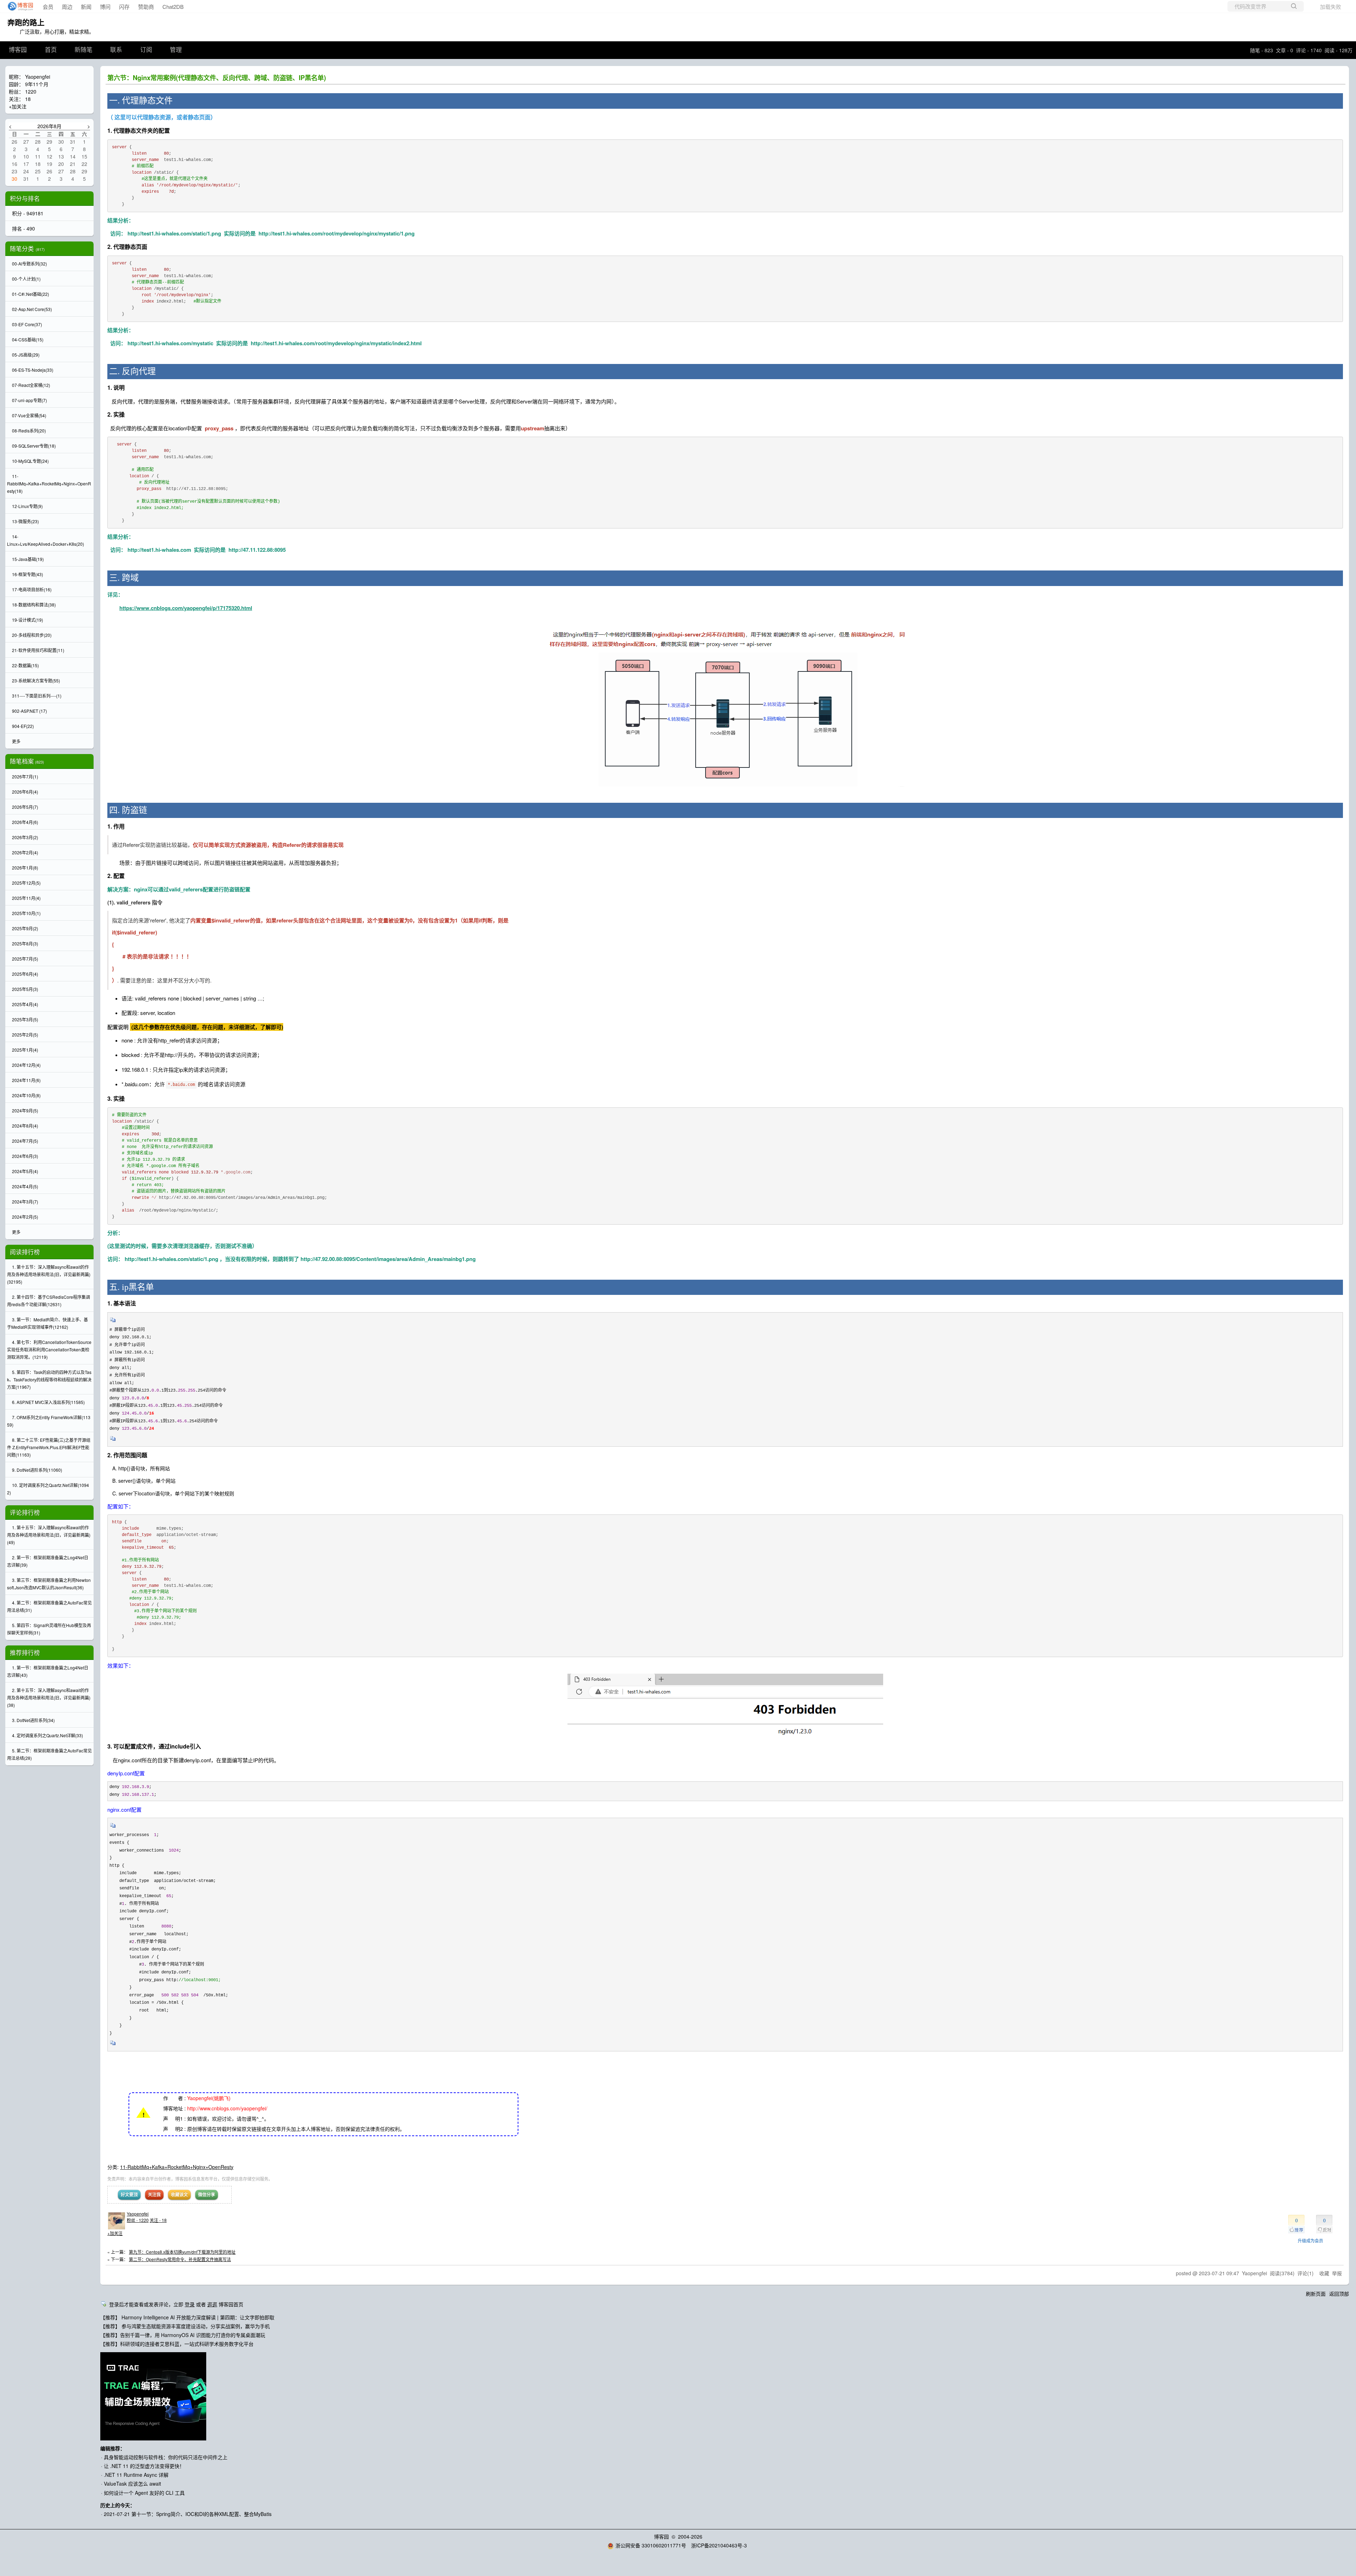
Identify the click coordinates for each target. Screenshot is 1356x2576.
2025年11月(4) (26, 898)
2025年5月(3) (25, 989)
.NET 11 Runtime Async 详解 (136, 2475)
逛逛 (212, 2304)
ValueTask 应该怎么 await (132, 2484)
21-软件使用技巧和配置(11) (38, 650)
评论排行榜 (25, 1512)
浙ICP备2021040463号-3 (719, 2545)
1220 (31, 91)
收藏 (1324, 2273)
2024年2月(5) (25, 1217)
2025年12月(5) (26, 883)
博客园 (18, 50)
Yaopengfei (138, 2214)
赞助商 (146, 7)
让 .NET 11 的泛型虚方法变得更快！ (144, 2466)
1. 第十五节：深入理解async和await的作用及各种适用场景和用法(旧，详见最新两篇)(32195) (49, 1274)
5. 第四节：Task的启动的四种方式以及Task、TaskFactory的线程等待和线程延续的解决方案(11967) (49, 1379)
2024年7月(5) (25, 1141)
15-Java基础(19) (28, 559)
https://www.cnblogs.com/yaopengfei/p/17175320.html (186, 608)
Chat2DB (173, 7)
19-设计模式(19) (28, 620)
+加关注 (115, 2233)
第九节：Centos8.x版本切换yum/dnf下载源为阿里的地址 (182, 2252)
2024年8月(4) (25, 1126)
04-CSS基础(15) (28, 339)
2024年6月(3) (25, 1156)
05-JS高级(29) (26, 355)
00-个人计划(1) (26, 279)
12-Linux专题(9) (27, 506)
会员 (48, 7)
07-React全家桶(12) (31, 385)
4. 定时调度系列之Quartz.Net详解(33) (47, 1735)
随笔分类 (22, 249)
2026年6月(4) (25, 792)
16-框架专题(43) (28, 574)
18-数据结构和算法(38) (34, 605)
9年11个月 (37, 84)
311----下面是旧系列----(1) (37, 696)
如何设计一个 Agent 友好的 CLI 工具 (144, 2493)
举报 (1337, 2273)
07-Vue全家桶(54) (29, 415)
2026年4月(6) (25, 822)
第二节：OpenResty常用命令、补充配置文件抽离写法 (180, 2259)
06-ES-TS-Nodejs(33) (33, 370)
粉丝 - (138, 2220)
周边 (67, 7)
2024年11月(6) (26, 1080)
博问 (105, 7)
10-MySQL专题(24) (30, 461)
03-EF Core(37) (27, 324)
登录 (190, 2304)
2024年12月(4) (26, 1065)
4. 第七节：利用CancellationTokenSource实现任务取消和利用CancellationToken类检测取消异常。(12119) (49, 1349)
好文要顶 (129, 2194)
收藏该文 (179, 2194)
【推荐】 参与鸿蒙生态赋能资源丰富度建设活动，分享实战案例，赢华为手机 (185, 2326)
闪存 (124, 7)
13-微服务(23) (25, 521)
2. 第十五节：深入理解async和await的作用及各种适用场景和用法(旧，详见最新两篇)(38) (49, 1698)
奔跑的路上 (26, 22)
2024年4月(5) (25, 1186)
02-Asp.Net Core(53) (32, 309)
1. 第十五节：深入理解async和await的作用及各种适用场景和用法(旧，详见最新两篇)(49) (49, 1535)
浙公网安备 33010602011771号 (651, 2545)
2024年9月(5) (25, 1110)
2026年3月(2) (25, 837)
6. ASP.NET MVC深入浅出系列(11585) (48, 1402)
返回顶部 (1339, 2294)
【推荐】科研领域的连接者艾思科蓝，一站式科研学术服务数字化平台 (177, 2344)
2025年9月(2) (25, 928)
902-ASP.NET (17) (29, 711)
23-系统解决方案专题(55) (36, 680)
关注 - (158, 2220)
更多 (16, 741)
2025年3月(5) (25, 1019)
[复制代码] (113, 1322)
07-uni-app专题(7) (29, 400)
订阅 (146, 50)
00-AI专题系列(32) (29, 264)
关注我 (154, 2194)
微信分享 (207, 2194)
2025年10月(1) (26, 913)
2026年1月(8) (25, 868)
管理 (176, 50)
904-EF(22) (23, 726)
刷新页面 (1316, 2294)
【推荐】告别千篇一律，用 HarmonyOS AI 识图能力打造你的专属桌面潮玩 (183, 2335)
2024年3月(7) (25, 1202)
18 (28, 99)
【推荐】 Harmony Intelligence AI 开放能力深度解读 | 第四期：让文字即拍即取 (187, 2317)
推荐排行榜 (25, 1652)
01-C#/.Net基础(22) (31, 294)
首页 (51, 50)
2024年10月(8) (26, 1095)
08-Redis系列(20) (29, 431)
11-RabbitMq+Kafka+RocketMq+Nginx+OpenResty (177, 2167)
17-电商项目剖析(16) (32, 589)
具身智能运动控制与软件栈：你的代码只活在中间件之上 (166, 2457)
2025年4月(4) (25, 1004)
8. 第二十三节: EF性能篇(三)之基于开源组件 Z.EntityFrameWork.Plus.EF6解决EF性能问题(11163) (49, 1447)
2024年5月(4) (25, 1171)
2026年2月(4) (25, 852)
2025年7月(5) (25, 959)
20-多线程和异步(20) (32, 635)
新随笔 (84, 50)
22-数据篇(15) (25, 665)
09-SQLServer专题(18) (34, 446)
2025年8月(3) (25, 943)
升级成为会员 (1310, 2240)
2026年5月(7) (25, 807)
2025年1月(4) (25, 1050)
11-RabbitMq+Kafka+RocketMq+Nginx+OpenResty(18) (49, 483)
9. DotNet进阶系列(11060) (37, 1470)
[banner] (18, 6)
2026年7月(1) (25, 776)
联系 (116, 50)
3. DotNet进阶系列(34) (33, 1720)
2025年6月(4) (25, 974)
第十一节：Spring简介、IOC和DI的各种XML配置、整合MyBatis (201, 2514)
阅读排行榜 (25, 1252)
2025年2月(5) (25, 1035)
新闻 (86, 7)
